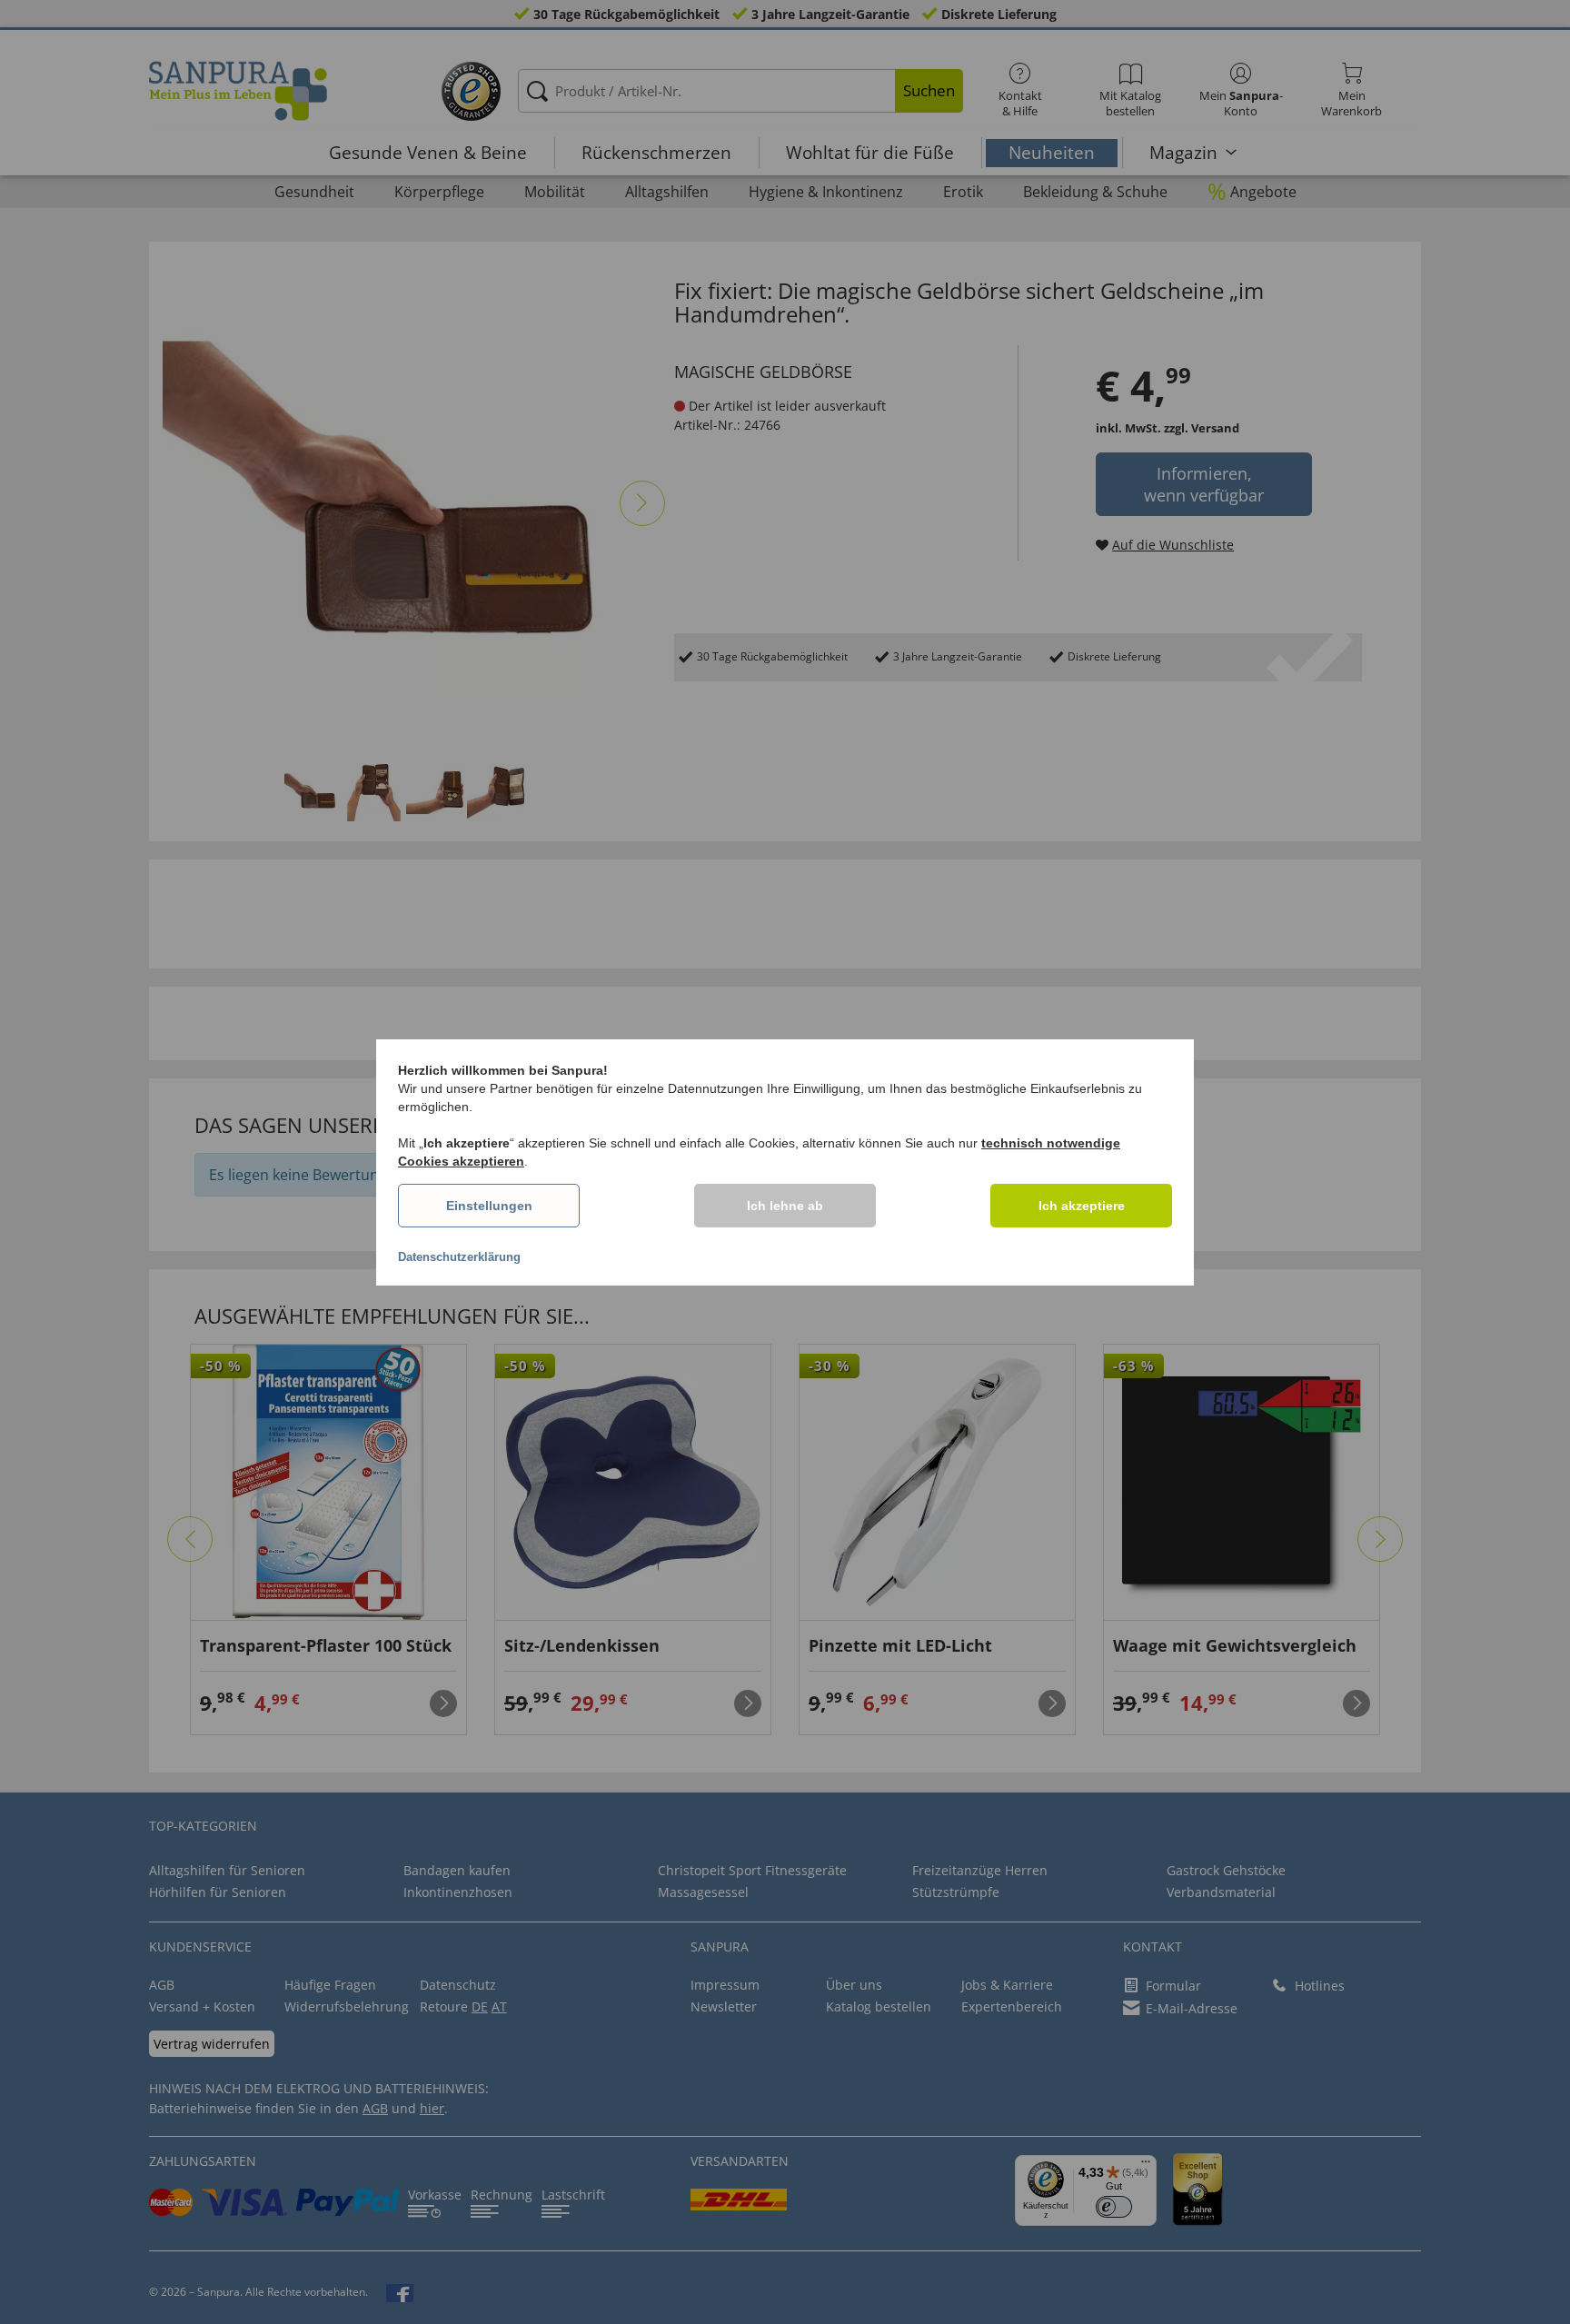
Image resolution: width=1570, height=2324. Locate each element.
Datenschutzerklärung (459, 1257)
